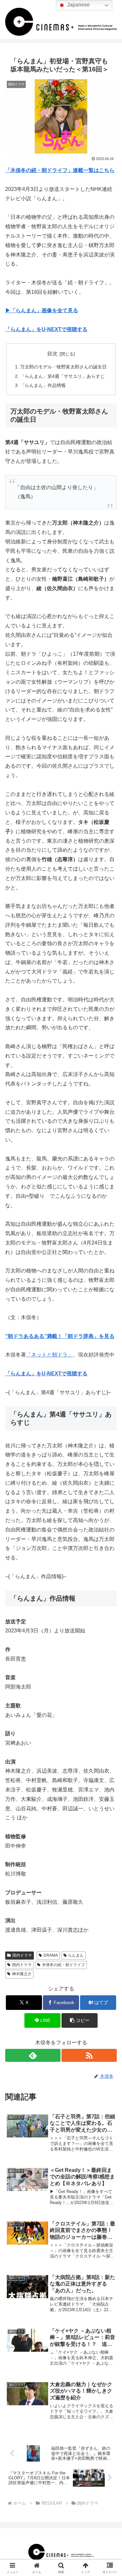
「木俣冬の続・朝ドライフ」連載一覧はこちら (60, 170)
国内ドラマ (22, 1955)
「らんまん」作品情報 (43, 385)
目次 (52, 354)
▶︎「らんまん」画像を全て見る (42, 310)
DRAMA (51, 1955)
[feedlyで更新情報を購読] (33, 2055)
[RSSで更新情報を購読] (89, 2055)
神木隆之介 (22, 1974)
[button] (80, 2020)
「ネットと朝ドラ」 (49, 1355)
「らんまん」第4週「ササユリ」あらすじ (63, 376)
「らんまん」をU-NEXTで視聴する (46, 329)
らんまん (76, 1955)
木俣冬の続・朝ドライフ (63, 1965)
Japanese (78, 5)
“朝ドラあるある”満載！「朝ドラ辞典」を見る (60, 1336)
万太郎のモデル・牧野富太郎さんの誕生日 (63, 367)
